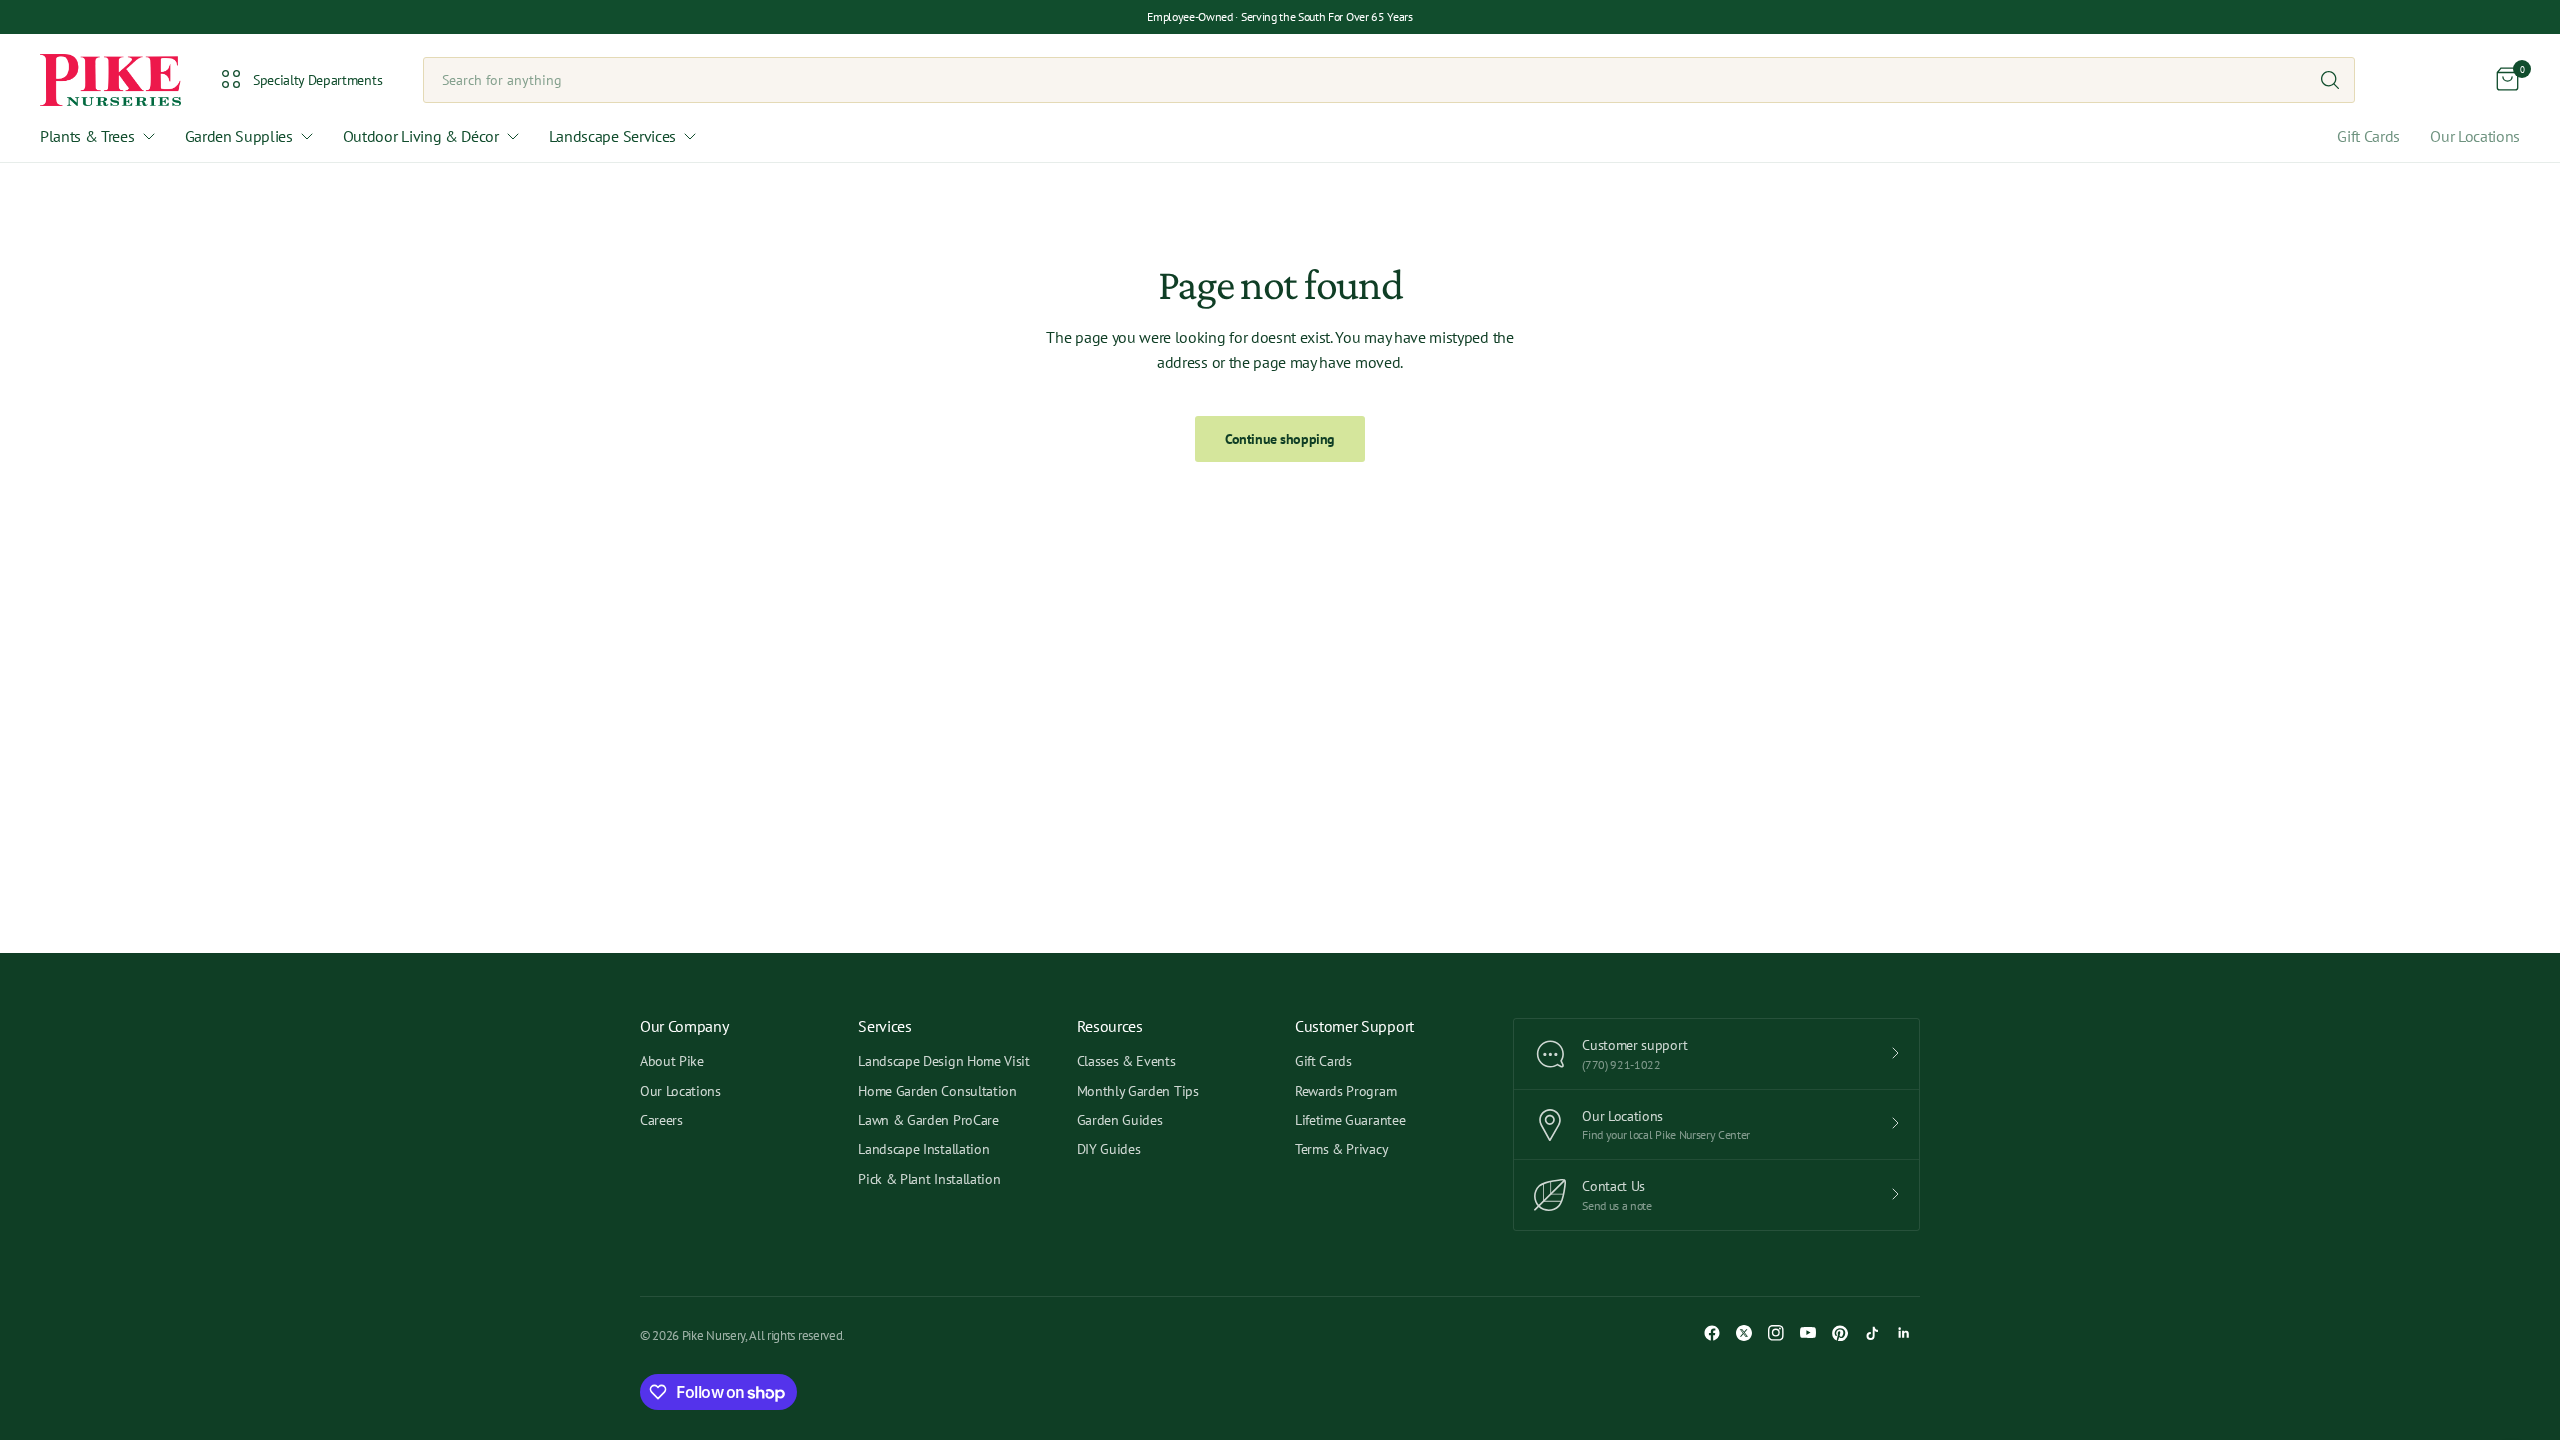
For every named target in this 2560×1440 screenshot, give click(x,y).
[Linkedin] (1904, 1333)
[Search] (2330, 80)
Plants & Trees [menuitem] (87, 136)
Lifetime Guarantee (1350, 1120)
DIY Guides (1109, 1149)
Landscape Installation (923, 1149)
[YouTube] (1808, 1333)
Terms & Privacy (1341, 1149)
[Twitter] (1744, 1333)
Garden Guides (1120, 1120)
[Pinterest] (1840, 1333)
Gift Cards (2368, 136)
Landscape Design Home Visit (943, 1061)
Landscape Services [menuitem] (612, 136)
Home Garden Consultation (937, 1091)
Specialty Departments (317, 80)
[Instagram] (1776, 1333)
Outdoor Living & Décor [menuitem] (421, 136)
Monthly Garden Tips (1138, 1091)
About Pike (672, 1061)
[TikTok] (1872, 1333)
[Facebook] (1712, 1333)
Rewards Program (1345, 1091)
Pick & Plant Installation (929, 1179)
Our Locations (2475, 136)
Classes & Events (1126, 1061)
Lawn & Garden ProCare (928, 1120)
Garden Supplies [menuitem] (239, 136)
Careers (661, 1120)
